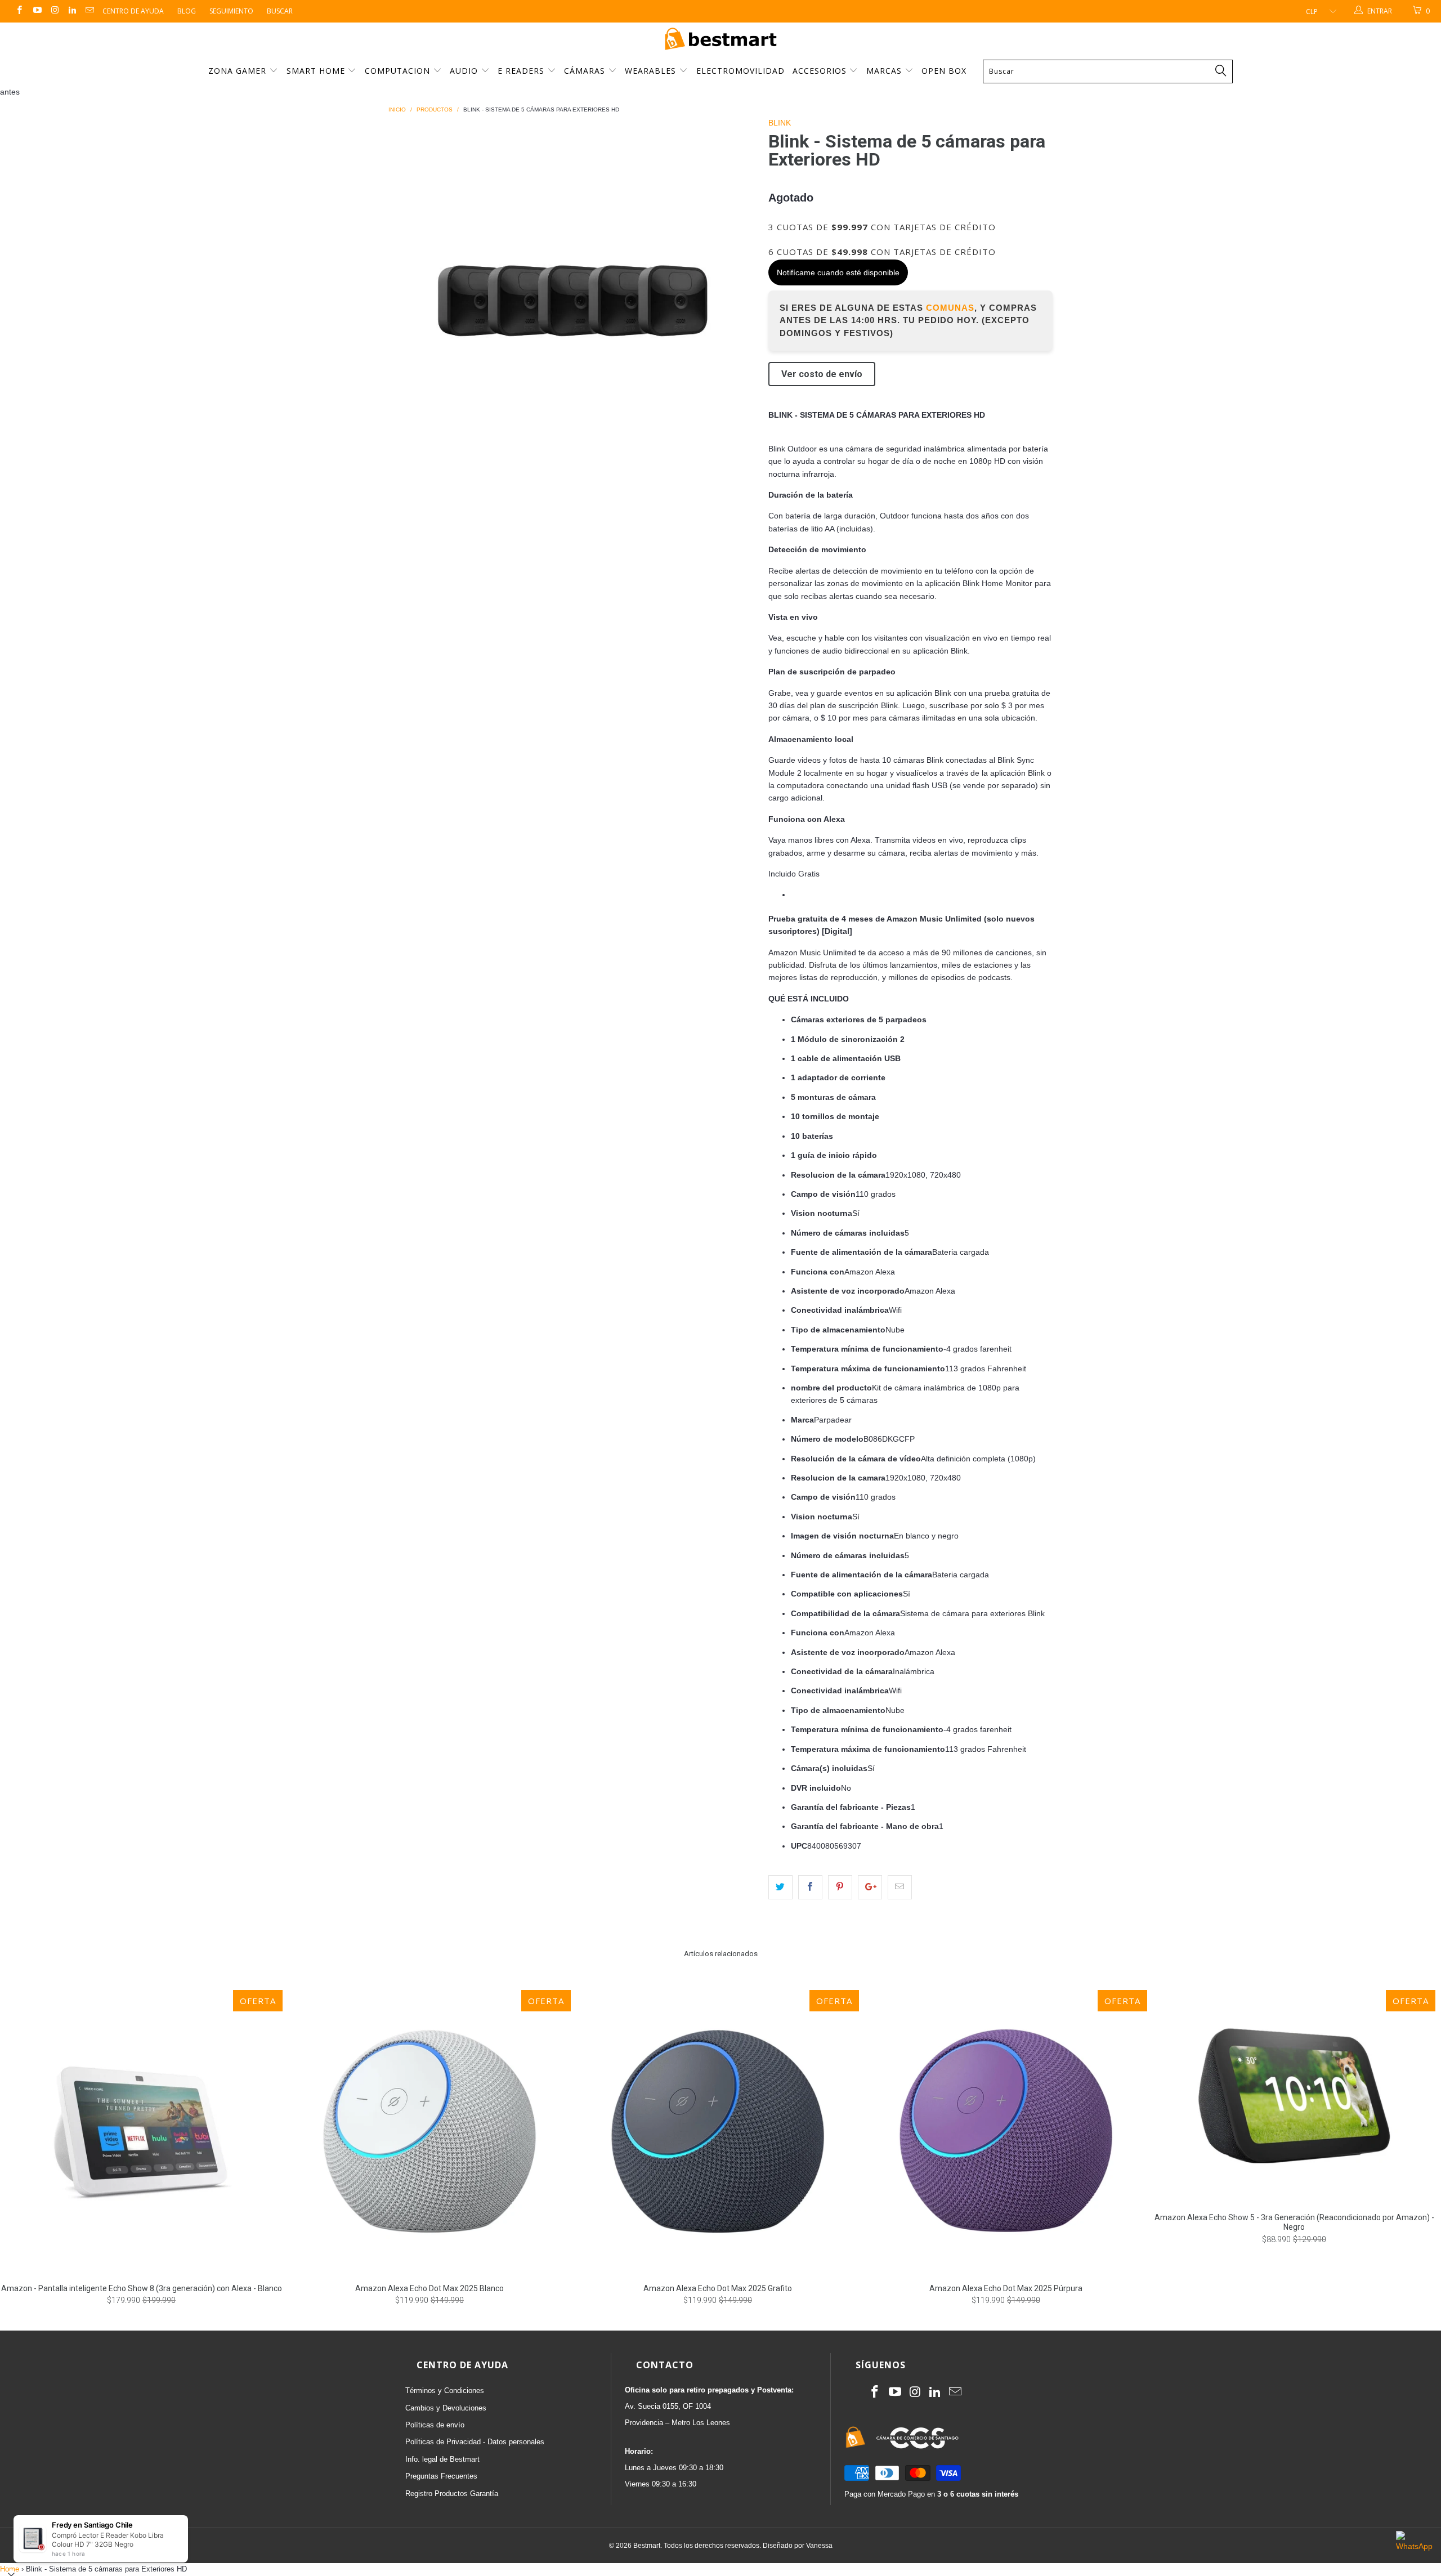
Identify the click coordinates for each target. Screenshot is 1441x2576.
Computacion (399, 71)
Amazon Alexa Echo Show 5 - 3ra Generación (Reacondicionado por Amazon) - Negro (1294, 2096)
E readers (522, 71)
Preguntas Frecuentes (441, 2476)
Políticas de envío (435, 2425)
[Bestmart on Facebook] (19, 11)
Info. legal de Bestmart (442, 2459)
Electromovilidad (740, 71)
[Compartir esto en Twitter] (780, 1887)
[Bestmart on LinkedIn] (72, 11)
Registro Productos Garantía (452, 2494)
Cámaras (586, 71)
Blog (187, 11)
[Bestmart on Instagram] (54, 11)
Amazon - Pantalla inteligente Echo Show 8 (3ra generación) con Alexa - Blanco (141, 2131)
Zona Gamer (239, 71)
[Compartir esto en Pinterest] (840, 1887)
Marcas (884, 71)
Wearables (652, 71)
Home (10, 2569)
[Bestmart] (720, 40)
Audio (465, 71)
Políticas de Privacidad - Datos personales (475, 2442)
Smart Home (317, 71)
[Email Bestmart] (89, 11)
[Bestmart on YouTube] (36, 11)
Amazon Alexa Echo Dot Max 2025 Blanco (429, 2131)
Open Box (944, 71)
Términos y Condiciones (445, 2391)
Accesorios (821, 71)
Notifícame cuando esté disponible (838, 272)
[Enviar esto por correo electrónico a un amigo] (900, 1887)
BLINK (780, 123)
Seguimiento (231, 11)
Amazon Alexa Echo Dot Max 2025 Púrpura (1006, 2131)
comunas (950, 308)
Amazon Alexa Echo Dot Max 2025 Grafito (718, 2131)
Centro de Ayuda (133, 11)
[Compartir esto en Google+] (870, 1887)
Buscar (280, 11)
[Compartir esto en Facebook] (810, 1887)
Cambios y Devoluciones (446, 2408)
